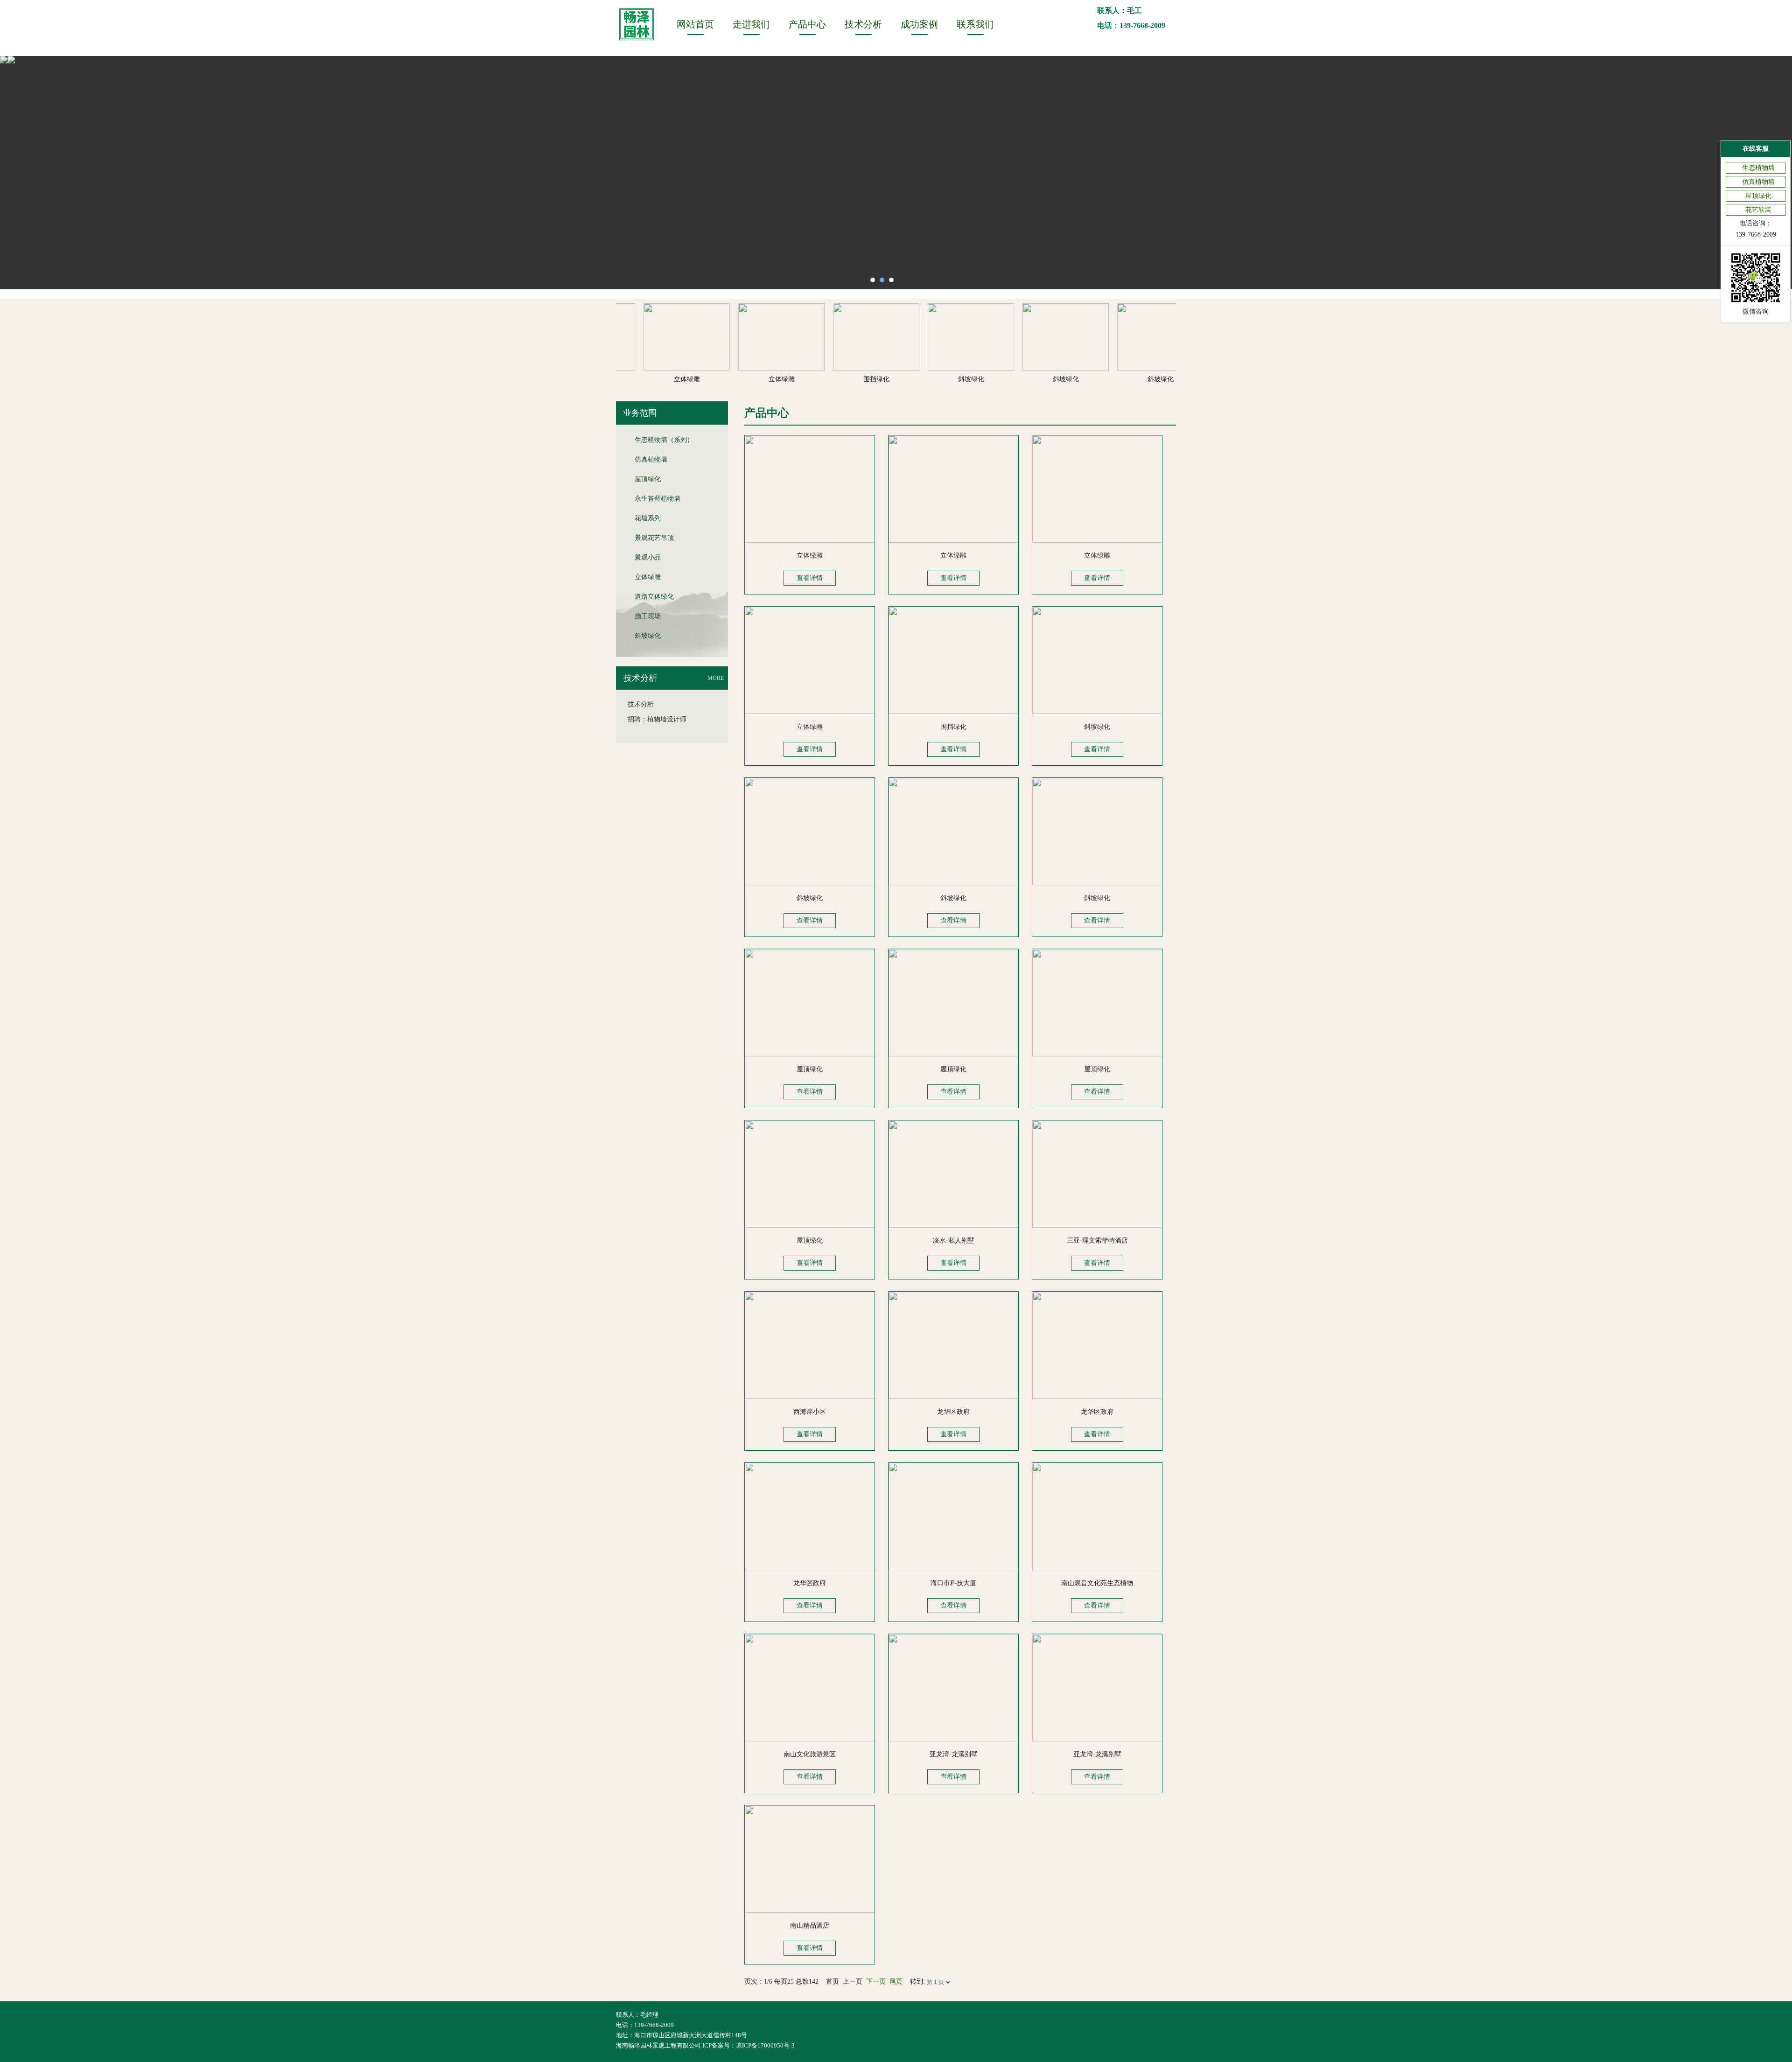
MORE (716, 678)
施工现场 (648, 616)
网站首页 (695, 24)
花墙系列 (648, 518)
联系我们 (975, 24)
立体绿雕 (648, 577)
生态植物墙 (1758, 168)
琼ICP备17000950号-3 (765, 2045)
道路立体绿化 (654, 597)
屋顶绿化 (648, 479)
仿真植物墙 (651, 459)
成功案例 (919, 24)
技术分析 (863, 24)
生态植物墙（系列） (664, 440)
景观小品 (648, 557)
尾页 (896, 1982)
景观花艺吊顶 (654, 538)
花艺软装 (1758, 210)
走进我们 (751, 24)
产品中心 (807, 24)
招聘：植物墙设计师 (657, 719)
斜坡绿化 (648, 636)
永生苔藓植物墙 (658, 499)
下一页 (876, 1982)
